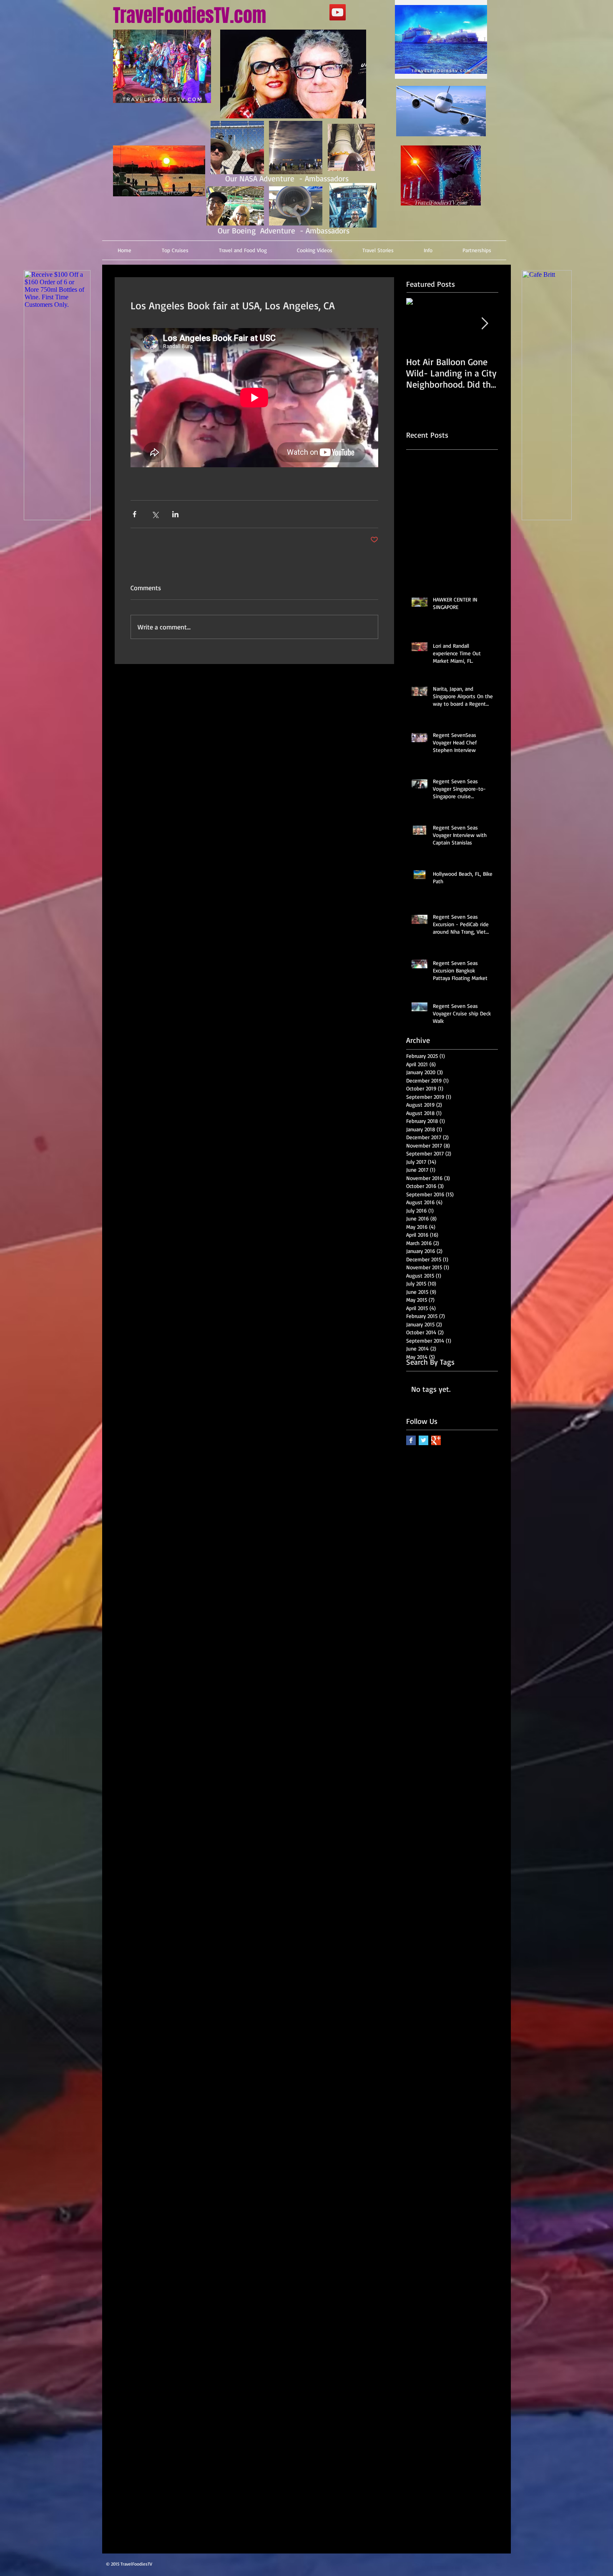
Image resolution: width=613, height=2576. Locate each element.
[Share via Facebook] (134, 514)
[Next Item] (485, 324)
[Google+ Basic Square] (436, 1440)
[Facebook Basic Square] (411, 1440)
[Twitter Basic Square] (423, 1440)
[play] (464, 71)
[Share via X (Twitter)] (155, 514)
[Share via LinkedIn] (175, 514)
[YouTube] (338, 12)
